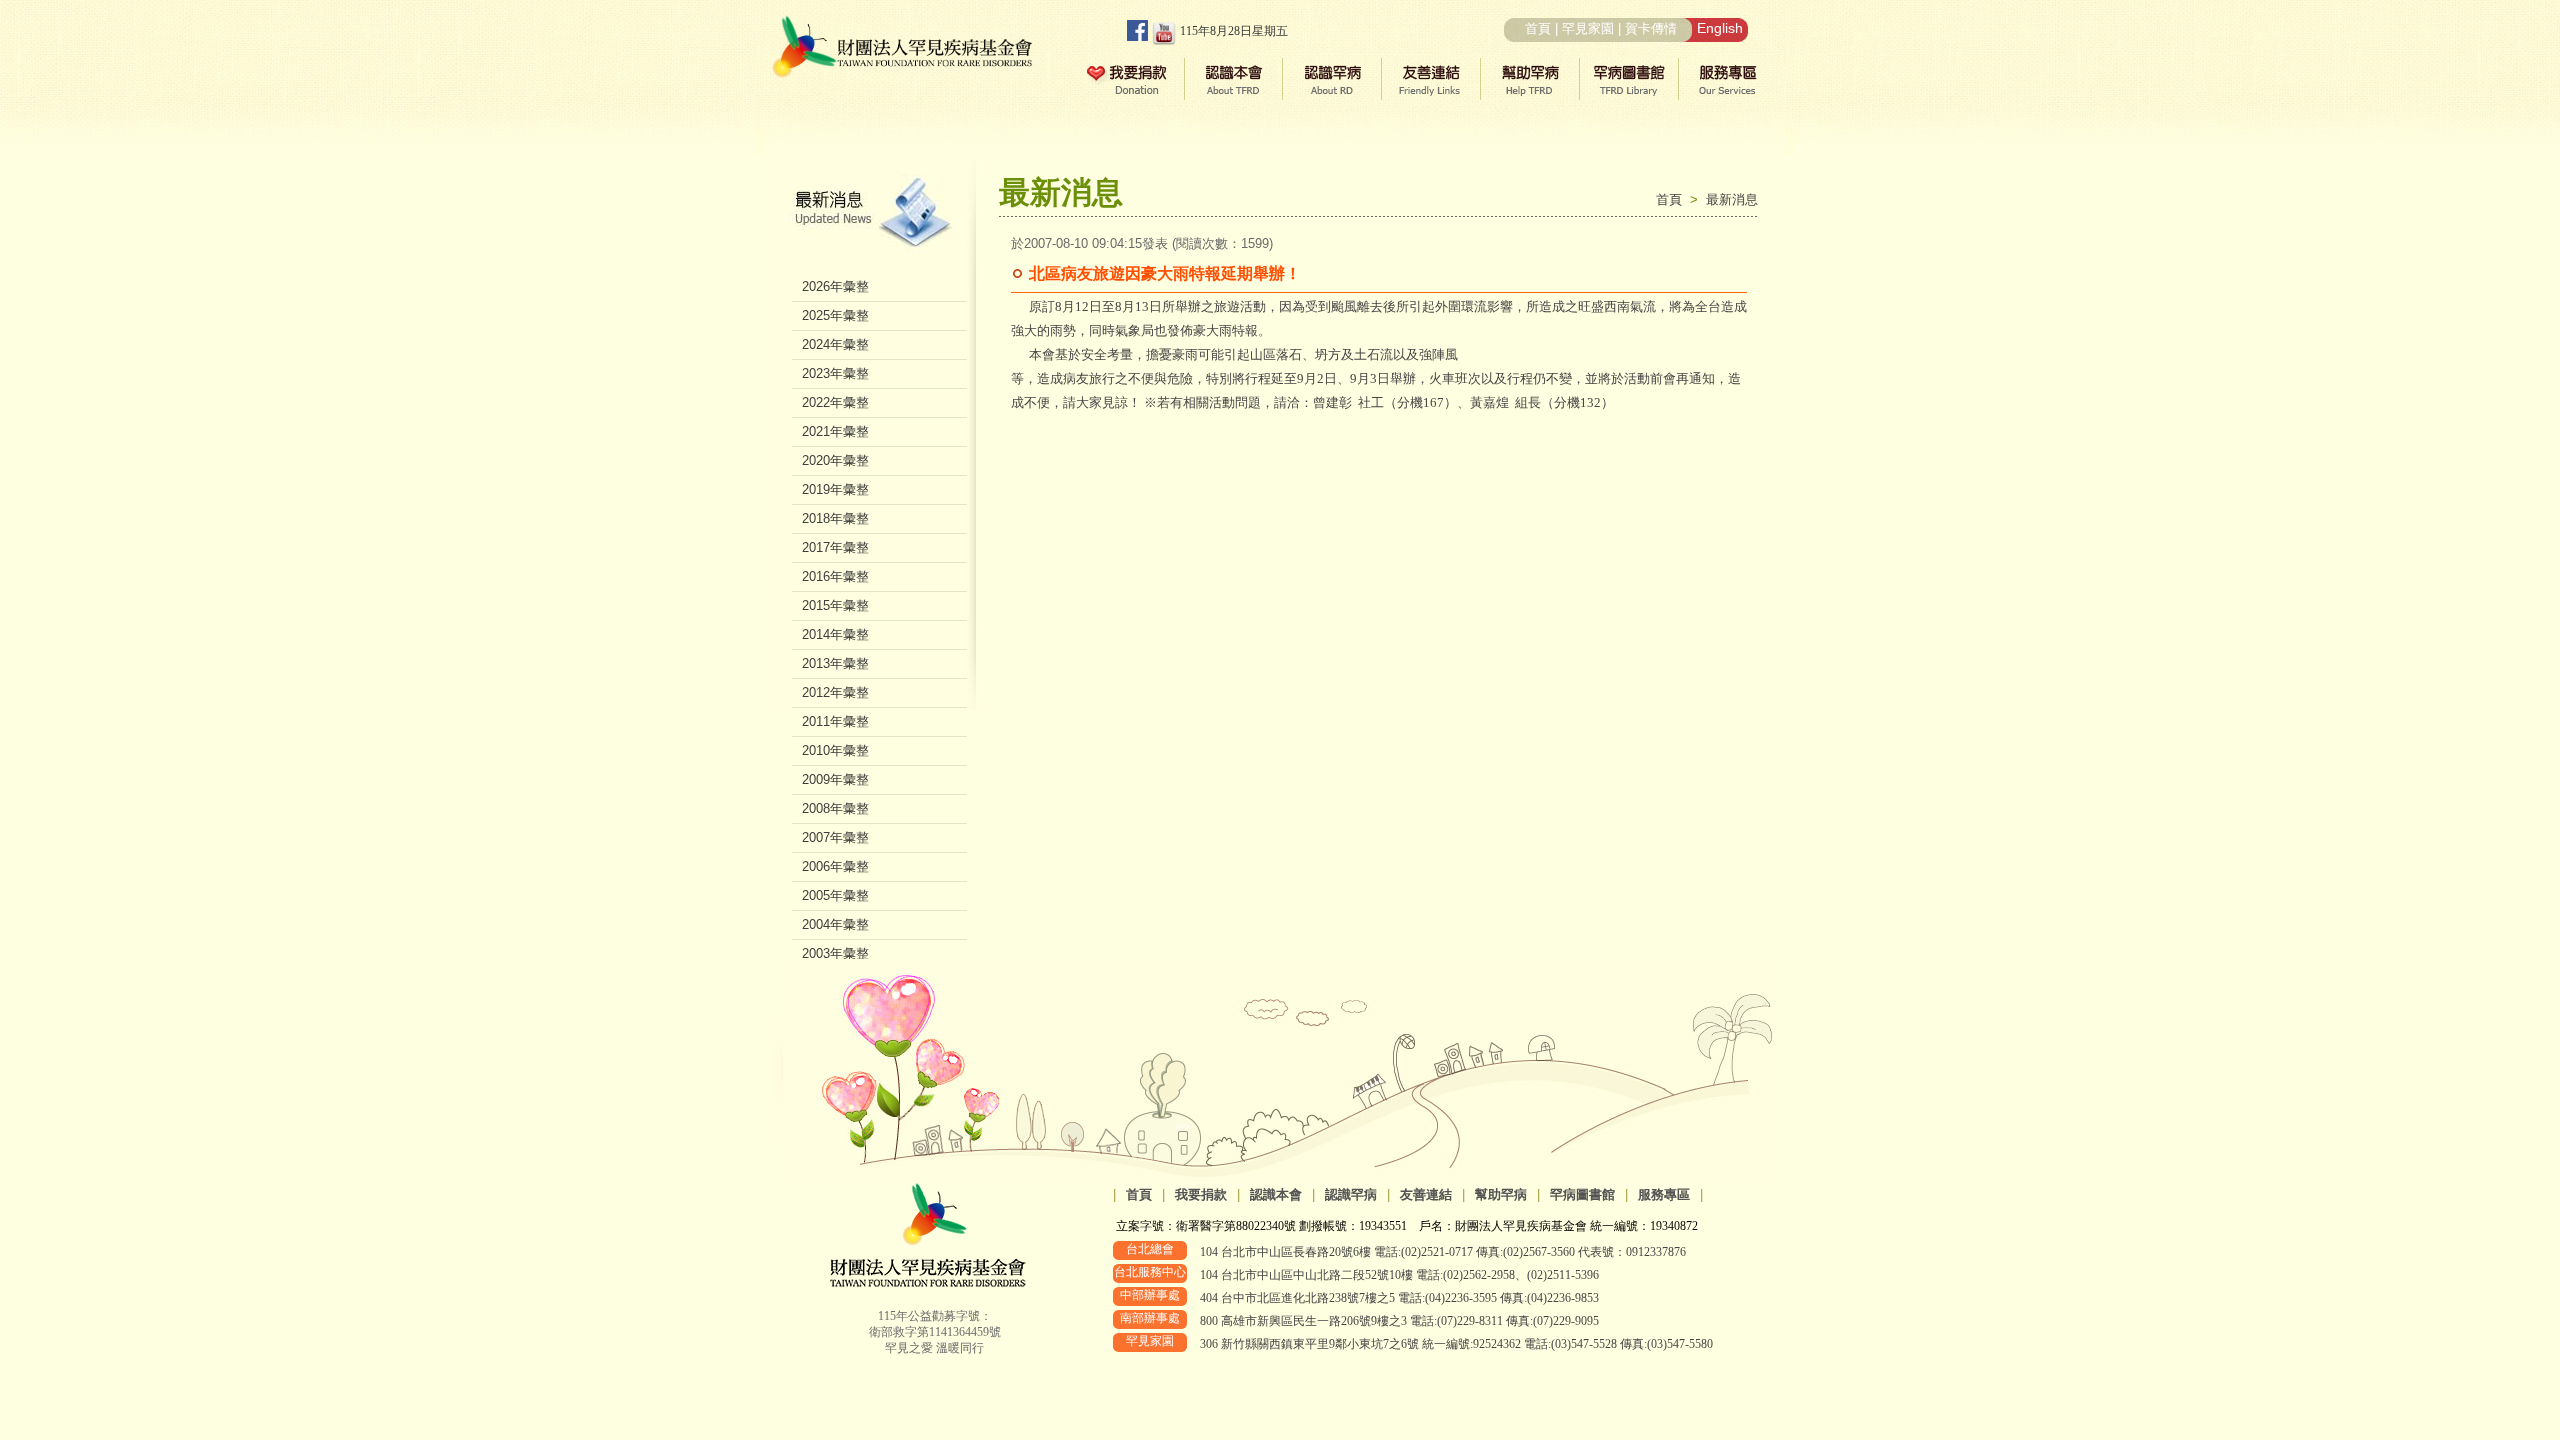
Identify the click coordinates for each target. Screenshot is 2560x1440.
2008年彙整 (835, 808)
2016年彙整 (835, 576)
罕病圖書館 (1582, 1194)
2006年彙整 (835, 866)
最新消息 (1732, 199)
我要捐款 (1201, 1194)
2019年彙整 (835, 489)
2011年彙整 (835, 721)
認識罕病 (1351, 1194)
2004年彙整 (835, 924)
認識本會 (1276, 1194)
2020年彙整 (835, 460)
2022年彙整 (835, 402)
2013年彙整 (835, 663)
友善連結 (1426, 1194)
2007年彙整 (835, 837)
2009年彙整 (835, 779)
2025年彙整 (835, 315)
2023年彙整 (835, 373)
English (1720, 28)
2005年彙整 (835, 895)
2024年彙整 (835, 344)
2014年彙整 (835, 634)
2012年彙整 (835, 692)
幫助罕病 (1501, 1194)
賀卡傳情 (1651, 28)
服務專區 (1664, 1194)
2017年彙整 (835, 547)
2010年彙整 (835, 750)
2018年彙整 (835, 518)
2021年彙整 (835, 431)
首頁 (1538, 28)
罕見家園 (1588, 28)
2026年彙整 (835, 286)
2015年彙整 (835, 605)
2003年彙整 (835, 953)
